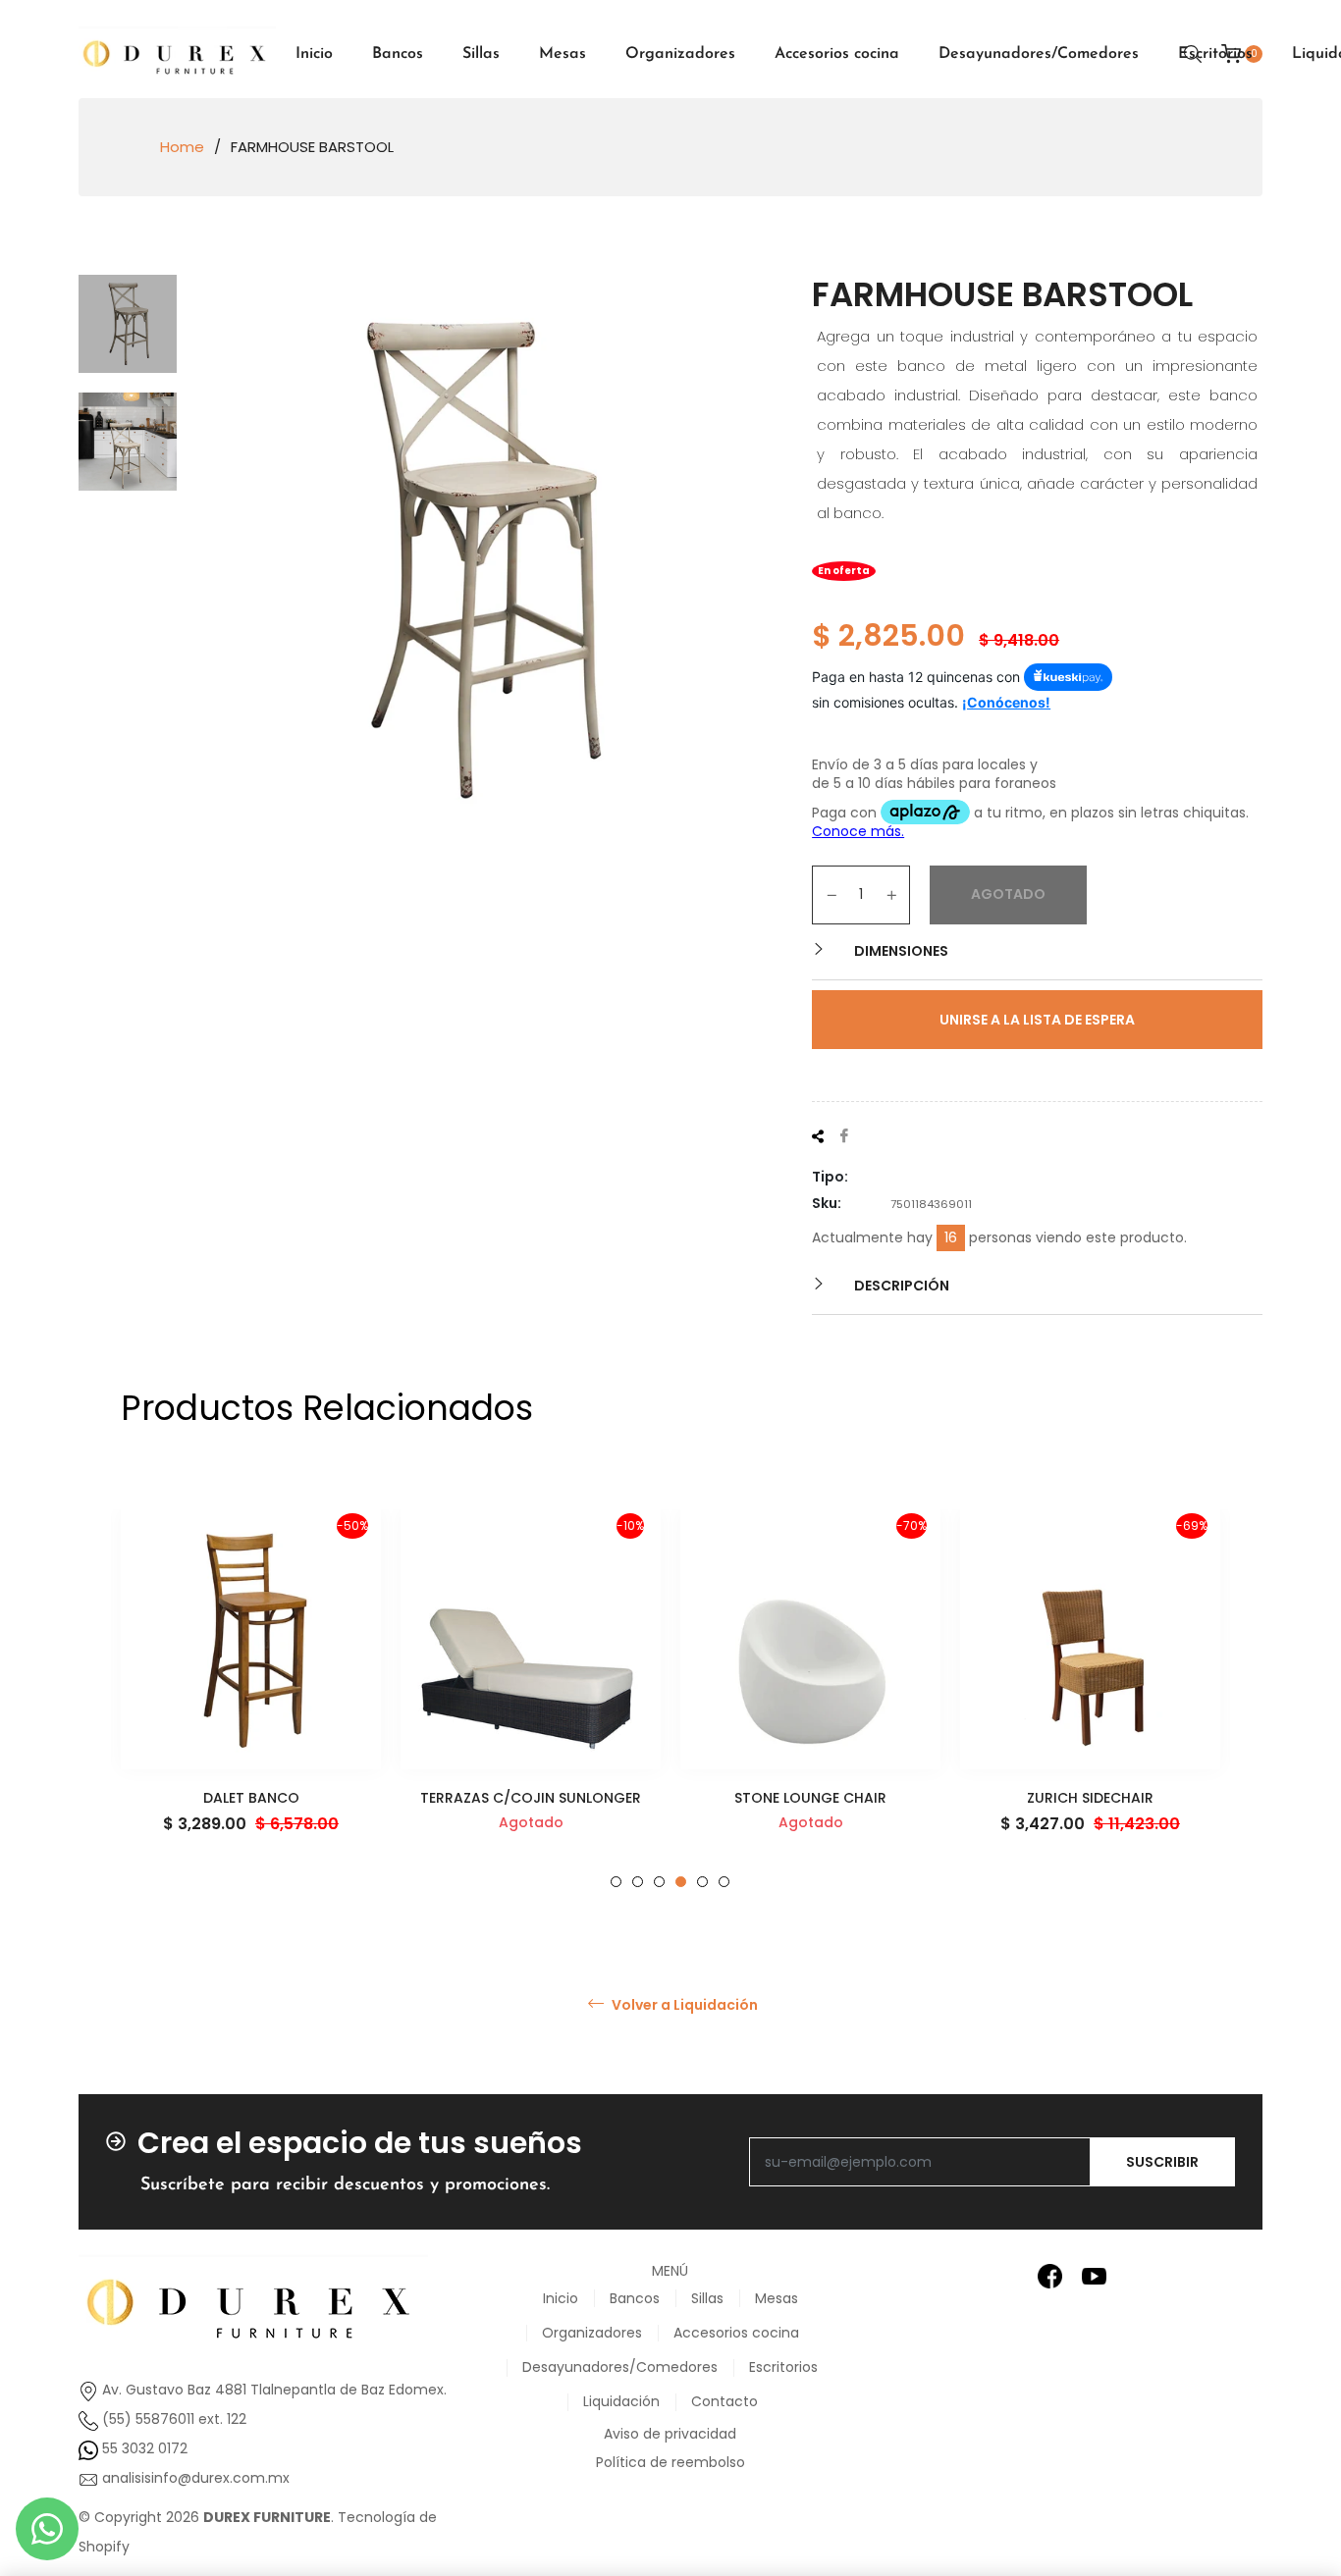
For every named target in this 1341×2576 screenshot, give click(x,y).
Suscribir (1162, 2162)
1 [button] (616, 1882)
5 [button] (702, 1882)
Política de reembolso (670, 2462)
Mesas (777, 2298)
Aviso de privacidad (670, 2434)
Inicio (561, 2298)
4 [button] (681, 1882)
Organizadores (592, 2333)
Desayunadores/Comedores (620, 2367)
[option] (251, 1699)
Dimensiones (900, 951)
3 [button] (659, 1882)
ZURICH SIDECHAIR (1090, 1798)
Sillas (707, 2298)
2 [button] (638, 1882)
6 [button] (724, 1882)
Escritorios (783, 2367)
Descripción (900, 1286)
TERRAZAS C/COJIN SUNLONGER (531, 1798)
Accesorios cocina (736, 2333)
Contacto (724, 2401)
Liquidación (621, 2401)
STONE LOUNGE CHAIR (810, 1798)
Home (182, 147)
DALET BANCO (251, 1798)
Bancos (635, 2298)
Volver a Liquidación (683, 2005)
